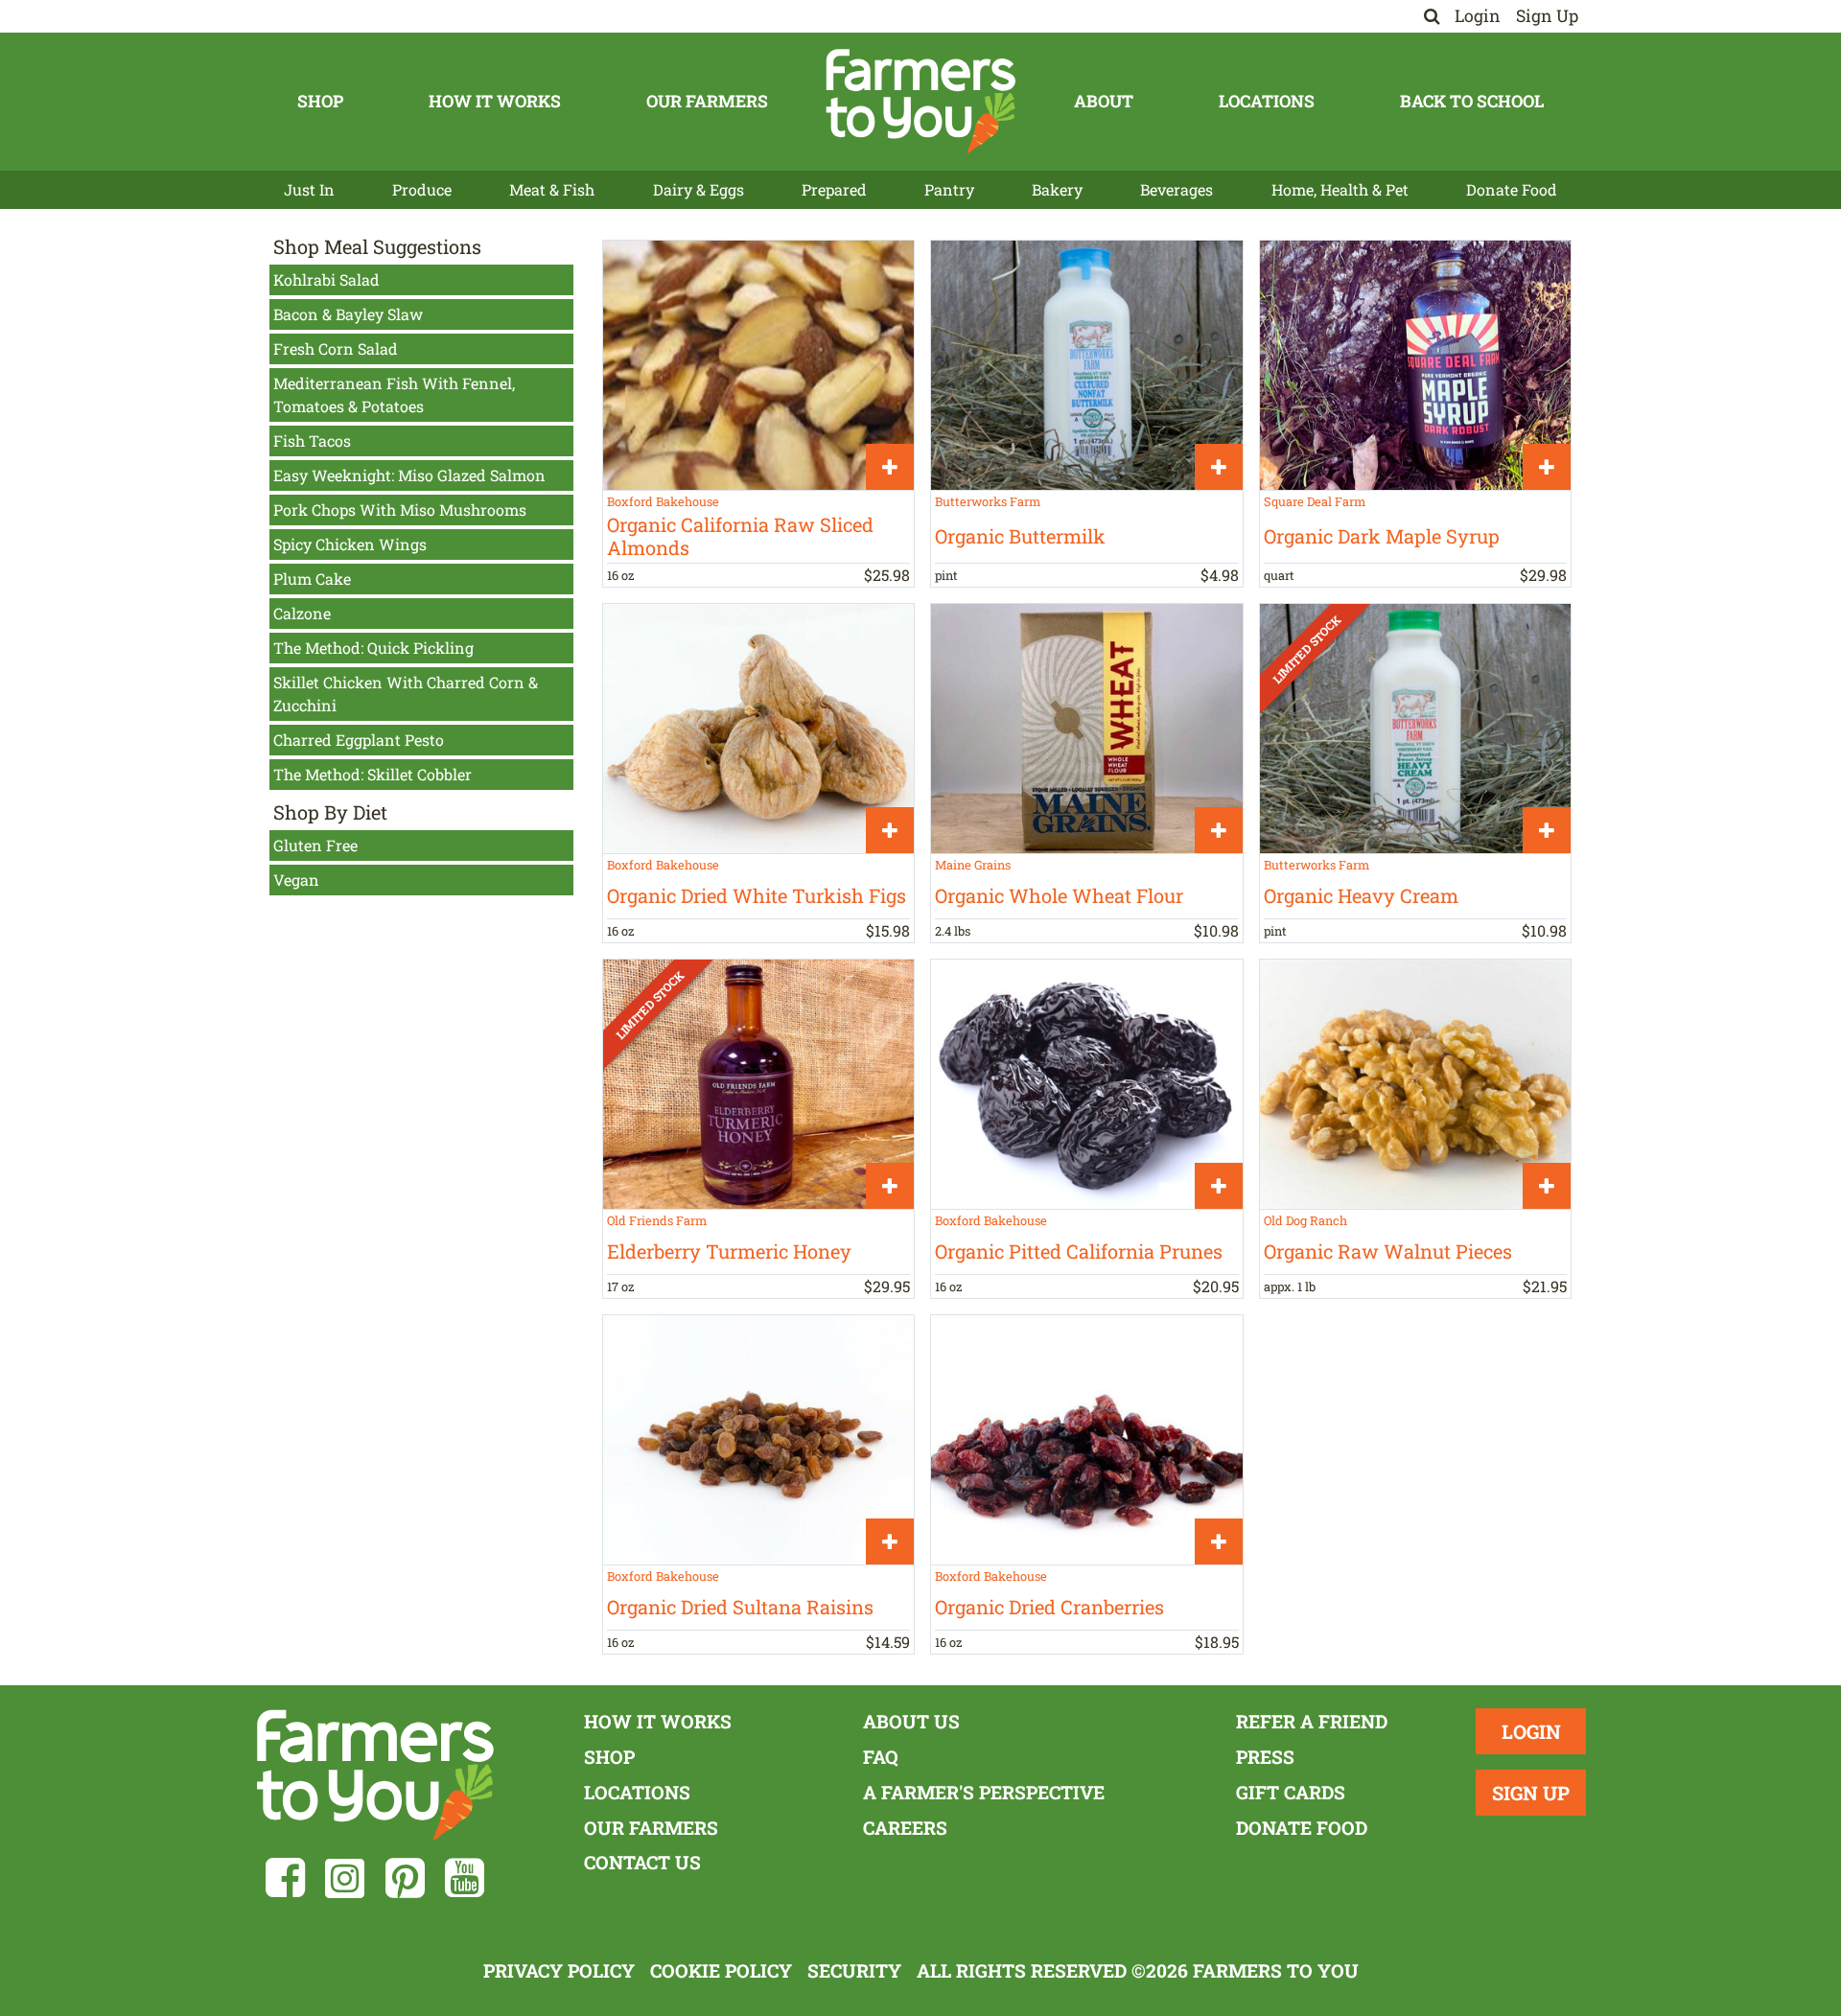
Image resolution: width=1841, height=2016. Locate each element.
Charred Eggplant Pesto (359, 740)
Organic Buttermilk (1020, 536)
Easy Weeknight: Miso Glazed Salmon (409, 475)
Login (1478, 16)
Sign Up (1547, 16)
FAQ (881, 1757)
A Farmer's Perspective (984, 1792)
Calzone (302, 613)
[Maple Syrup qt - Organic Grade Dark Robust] (1415, 365)
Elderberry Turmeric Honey (729, 1251)
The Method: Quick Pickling (373, 648)
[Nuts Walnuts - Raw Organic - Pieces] (1415, 1084)
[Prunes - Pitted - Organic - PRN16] (1086, 1084)
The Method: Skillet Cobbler (373, 774)
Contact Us (642, 1862)
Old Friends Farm (657, 1220)
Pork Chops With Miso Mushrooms (400, 510)
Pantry (949, 189)
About (1104, 101)
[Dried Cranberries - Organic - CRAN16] (1086, 1439)
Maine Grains (973, 865)
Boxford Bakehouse (663, 501)
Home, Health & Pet (1340, 189)
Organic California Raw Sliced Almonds (740, 536)
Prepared (834, 189)
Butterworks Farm (988, 501)
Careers (905, 1828)
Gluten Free (315, 845)
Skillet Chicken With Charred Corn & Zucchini (406, 694)
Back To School (1472, 101)
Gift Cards (1291, 1792)
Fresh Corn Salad (336, 348)
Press (1265, 1757)
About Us (911, 1721)
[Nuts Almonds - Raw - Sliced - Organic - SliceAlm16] (758, 365)
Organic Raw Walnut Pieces (1388, 1251)
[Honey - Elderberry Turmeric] (758, 1084)
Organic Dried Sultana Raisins (740, 1607)
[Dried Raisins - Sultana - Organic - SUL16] (758, 1439)
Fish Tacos (312, 440)
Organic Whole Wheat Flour (1059, 895)
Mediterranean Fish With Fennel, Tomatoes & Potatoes (394, 394)
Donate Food (1512, 189)
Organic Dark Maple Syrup (1382, 536)
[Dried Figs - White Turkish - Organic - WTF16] (758, 728)
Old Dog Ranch (1305, 1220)
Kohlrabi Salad (326, 279)
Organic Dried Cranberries (1049, 1607)
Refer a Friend (1312, 1721)
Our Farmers (707, 101)
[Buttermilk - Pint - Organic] (1086, 365)
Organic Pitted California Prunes (1079, 1251)
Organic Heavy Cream (1361, 895)
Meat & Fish (552, 189)
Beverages (1177, 189)
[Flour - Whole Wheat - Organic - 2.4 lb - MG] (1086, 728)
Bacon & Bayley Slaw (348, 314)
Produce (422, 189)
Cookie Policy (721, 1970)
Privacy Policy (559, 1970)
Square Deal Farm (1315, 501)
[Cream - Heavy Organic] (1415, 728)
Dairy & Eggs (699, 189)
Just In (309, 189)
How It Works (495, 101)
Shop (320, 101)
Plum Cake (312, 579)
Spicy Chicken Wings (350, 544)
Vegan (296, 880)
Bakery (1057, 189)
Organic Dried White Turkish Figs (757, 895)
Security (854, 1970)
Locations (1267, 101)
